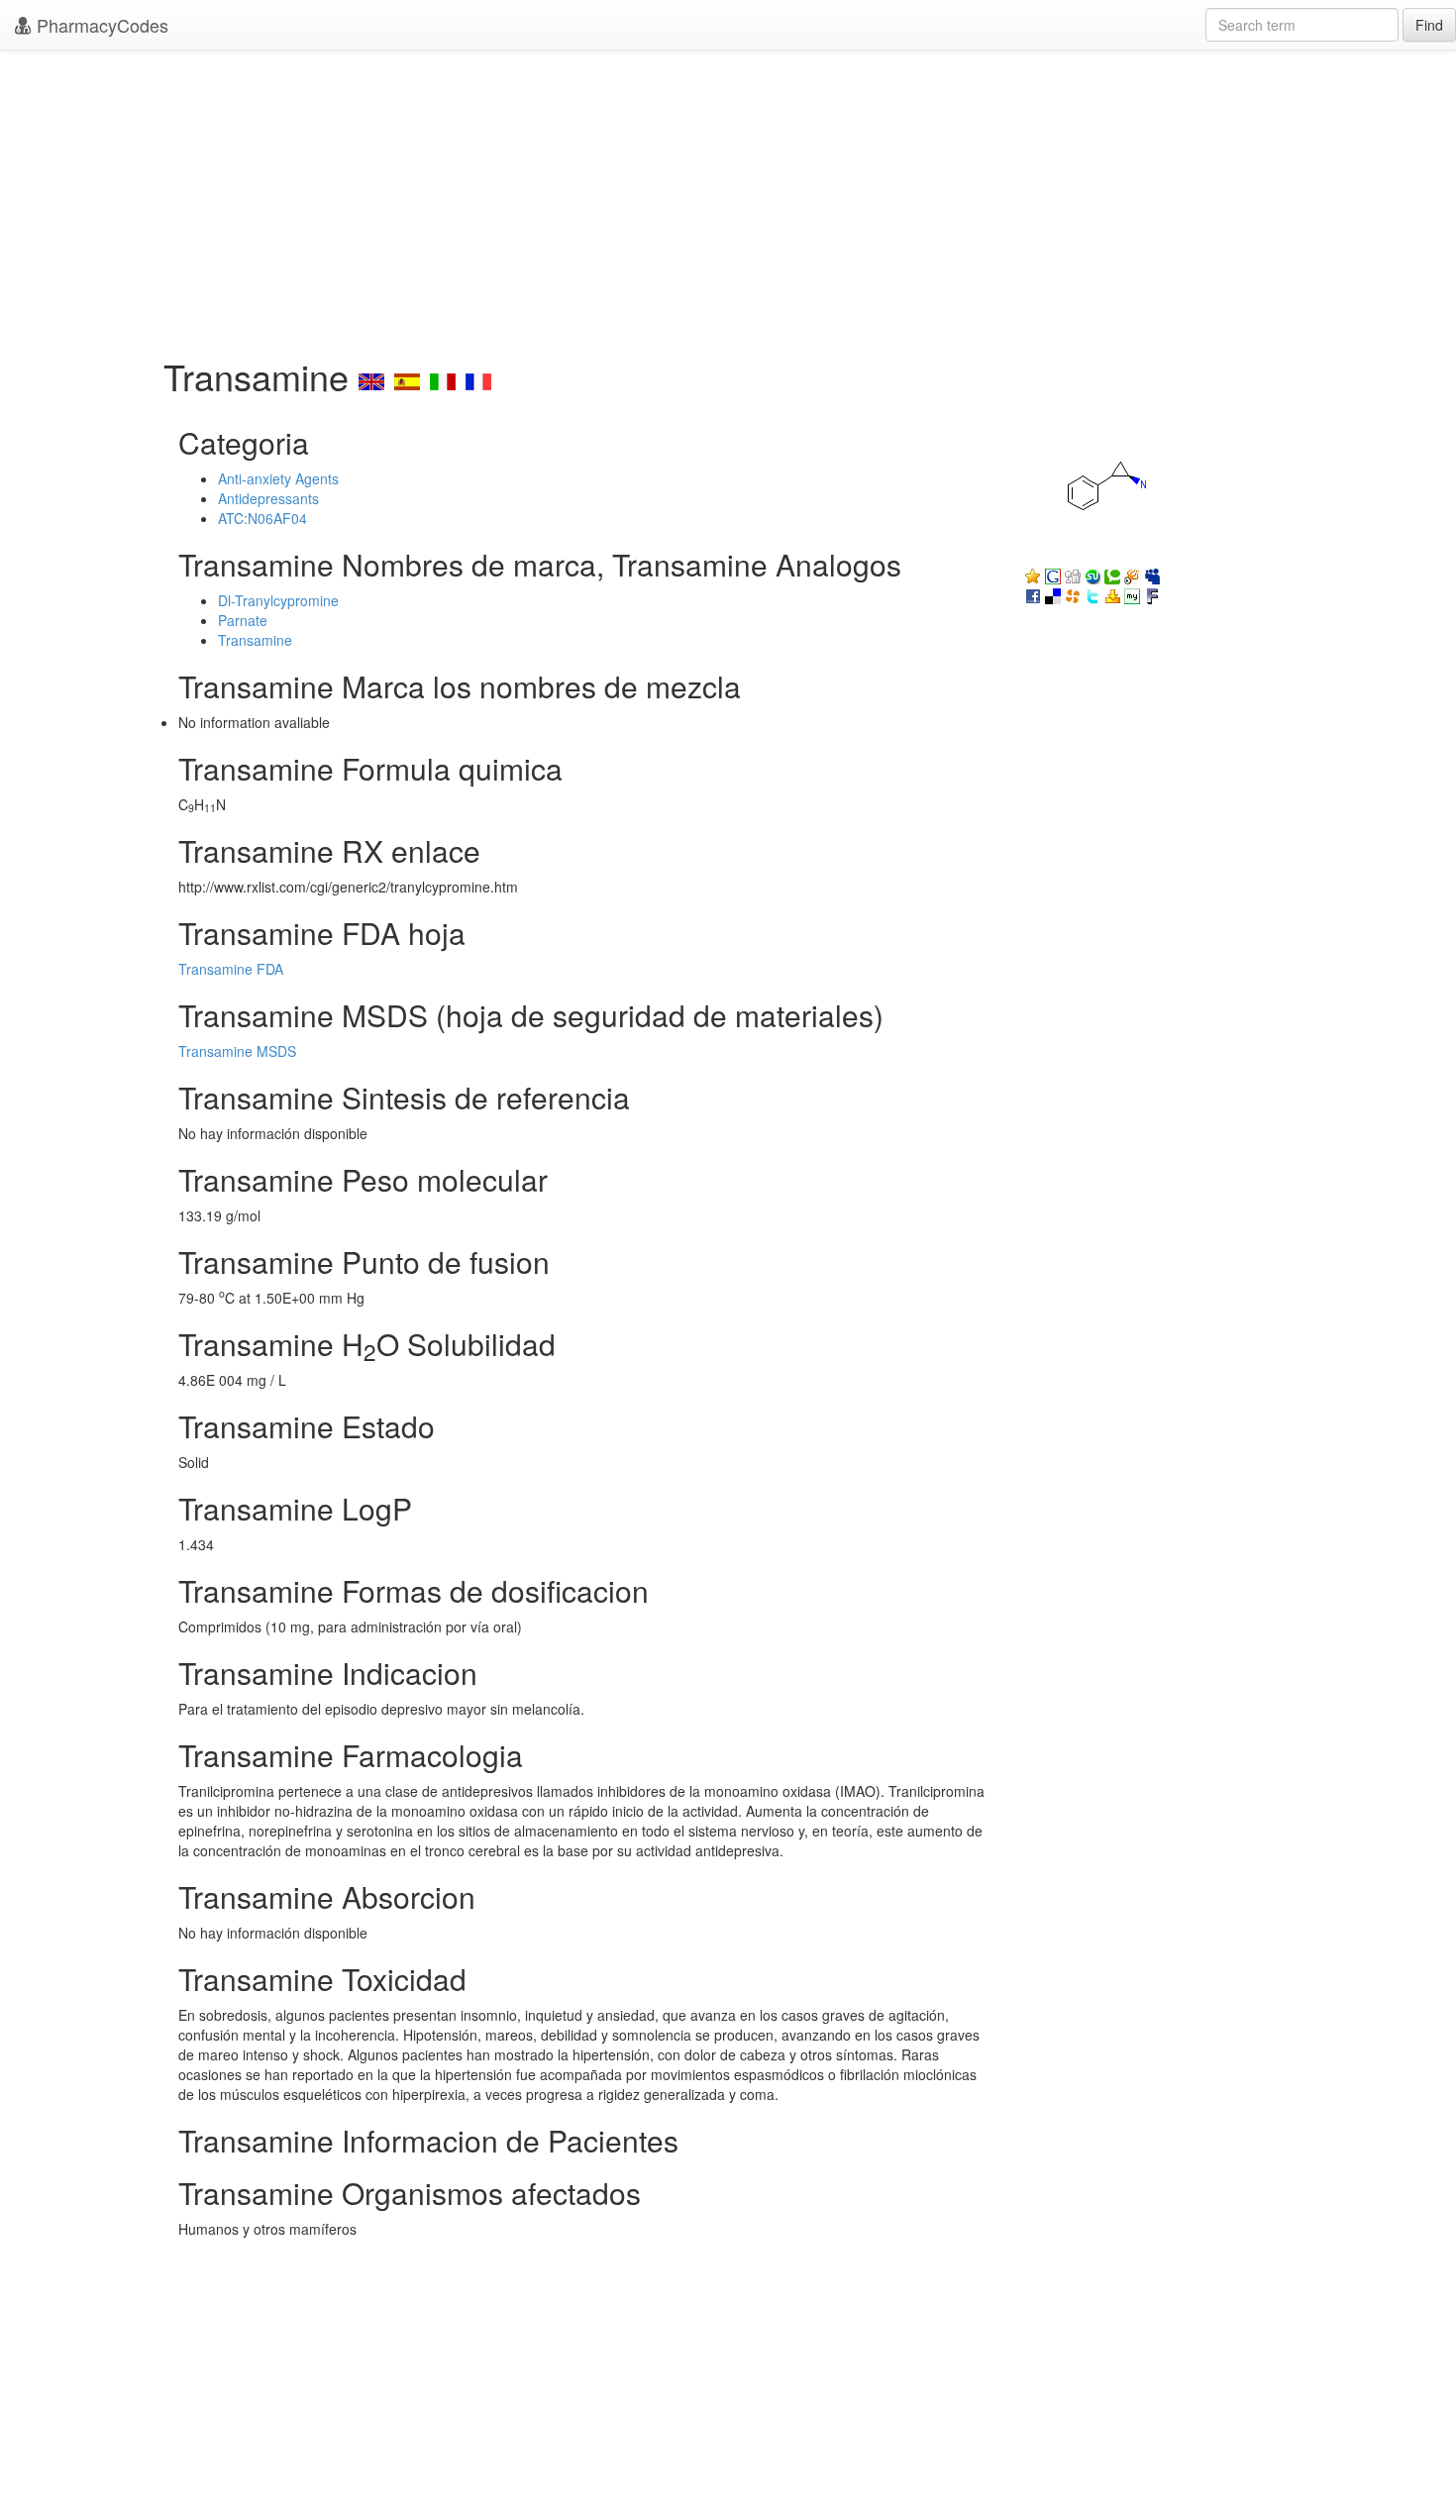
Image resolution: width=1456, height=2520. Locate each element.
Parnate (243, 620)
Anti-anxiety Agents (278, 478)
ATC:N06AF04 (262, 518)
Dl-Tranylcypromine (278, 600)
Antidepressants (268, 498)
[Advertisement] (728, 198)
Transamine (255, 640)
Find (1429, 25)
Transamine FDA (231, 969)
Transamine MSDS (237, 1051)
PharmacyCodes (100, 25)
